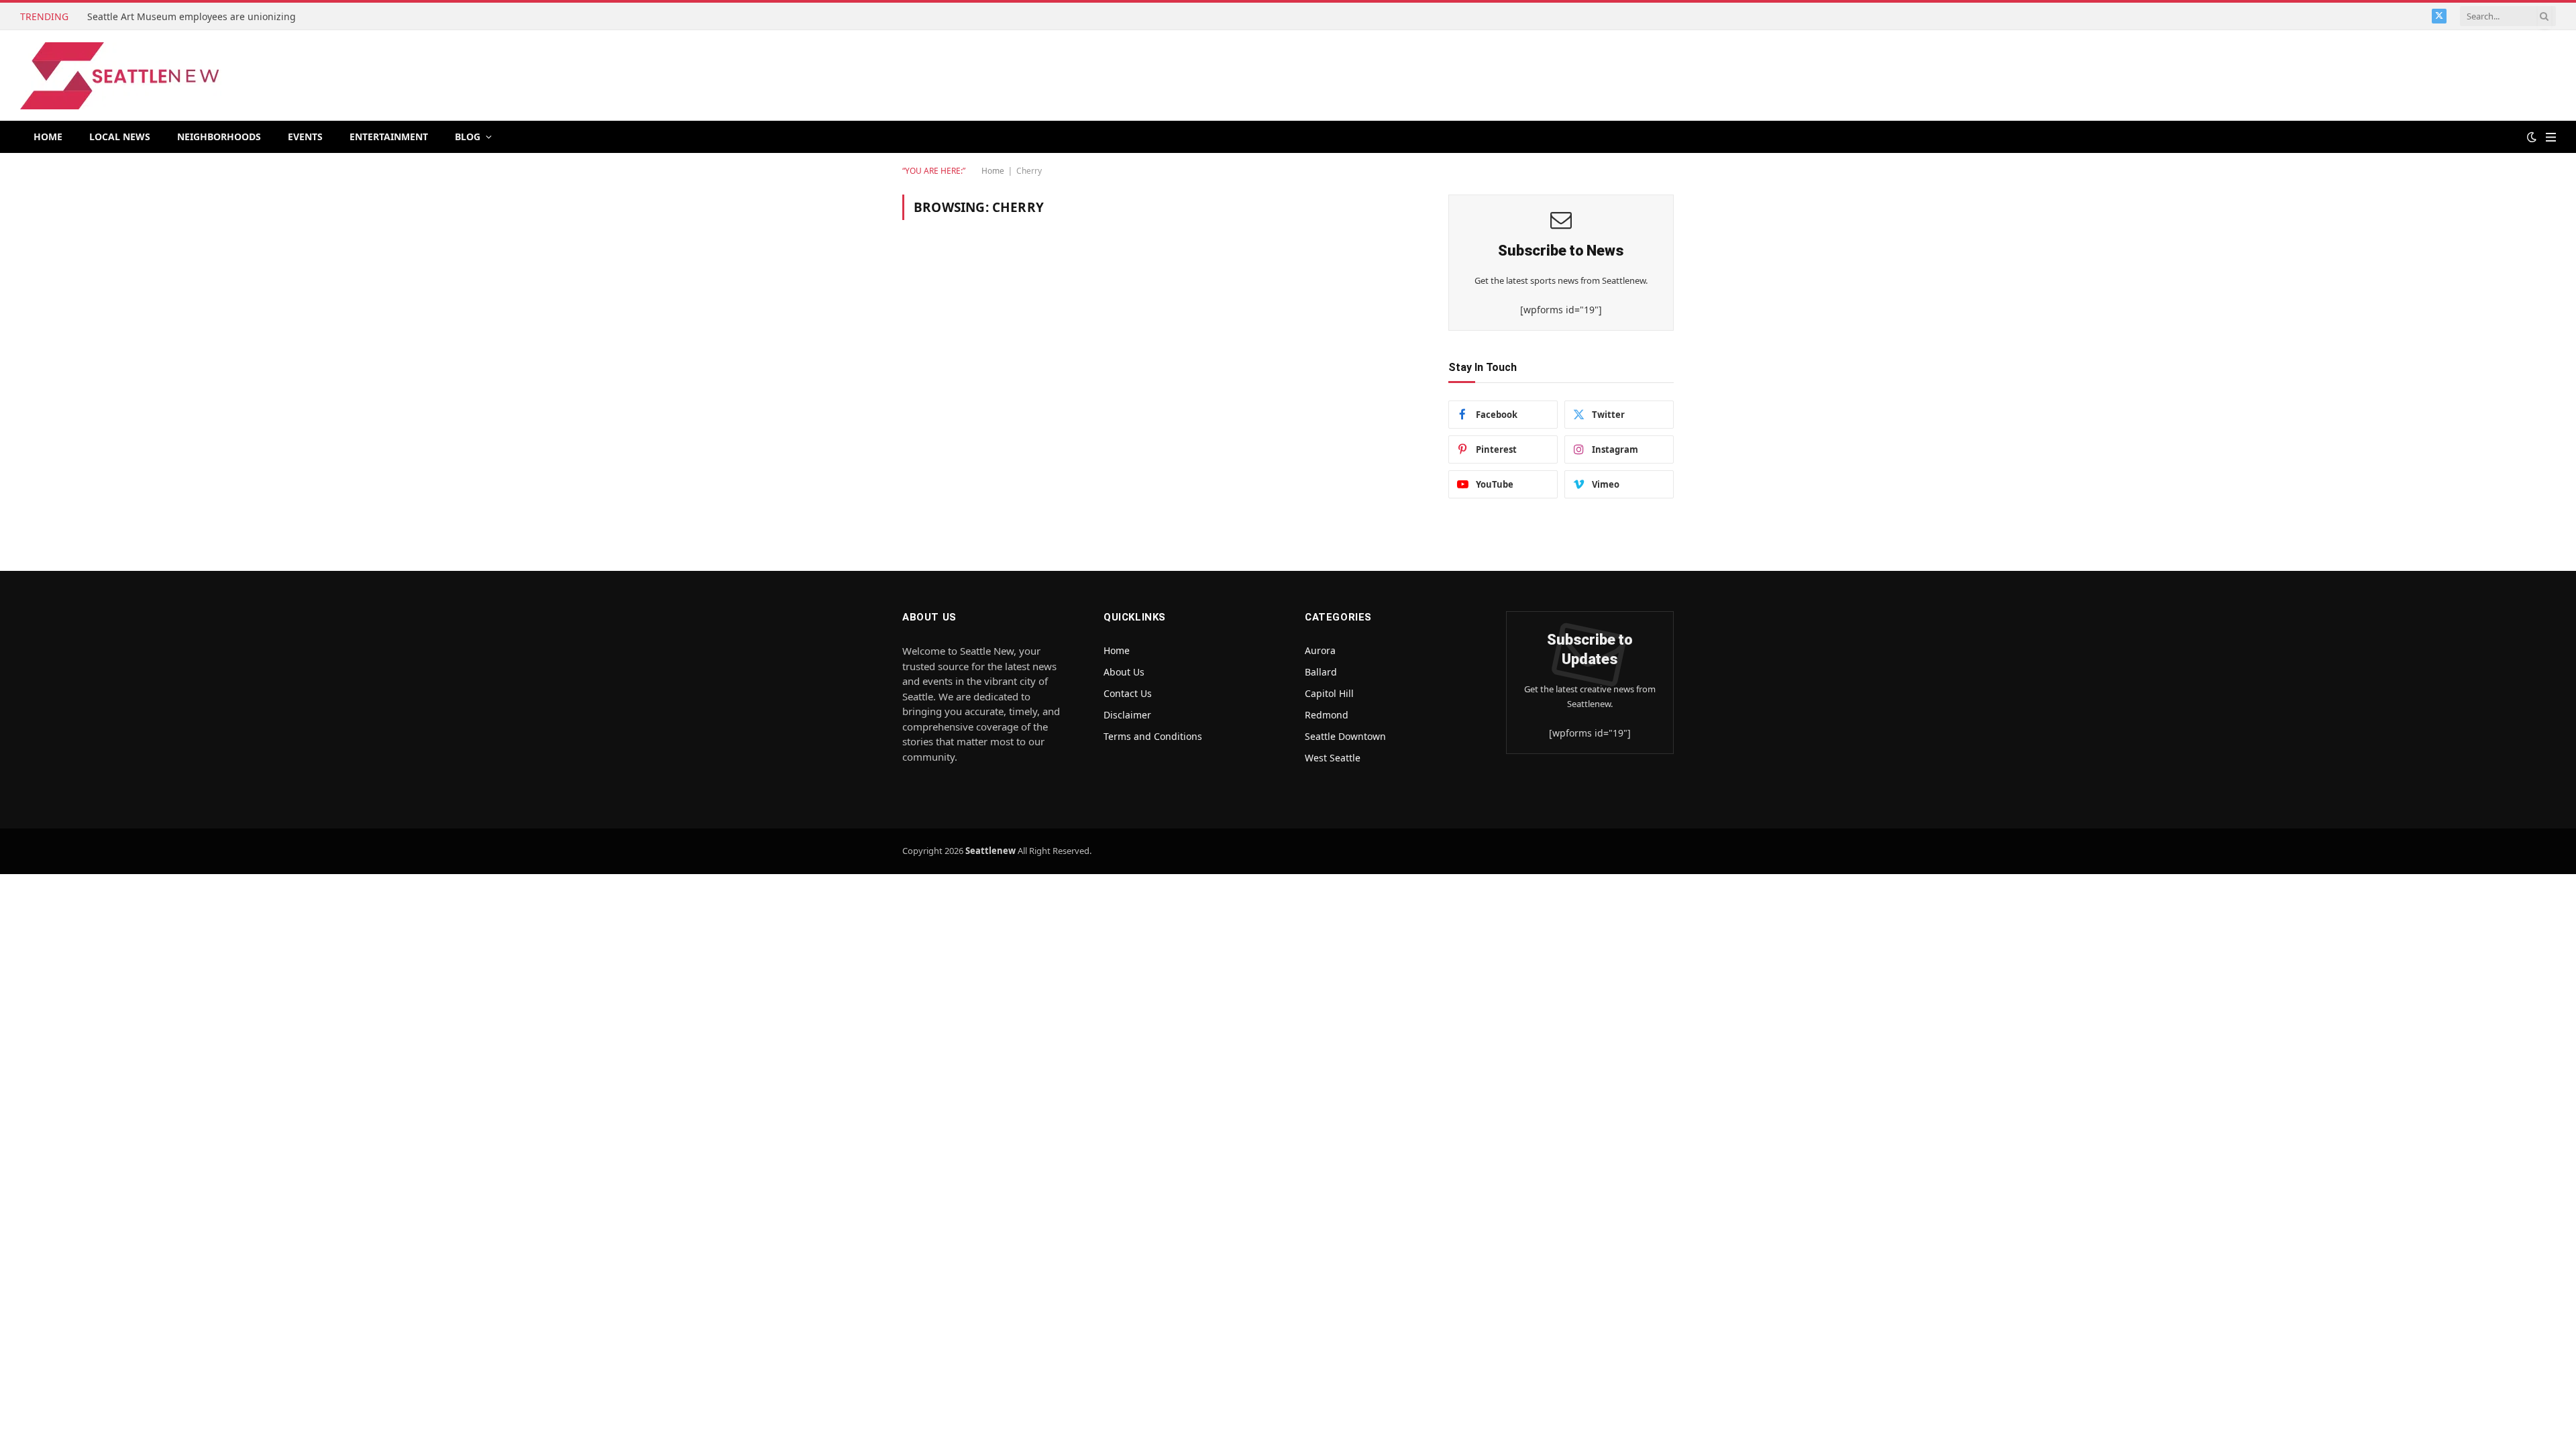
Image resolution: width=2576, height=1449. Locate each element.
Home (48, 137)
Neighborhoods (219, 137)
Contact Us (1128, 693)
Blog (468, 137)
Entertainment (389, 137)
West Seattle (1333, 758)
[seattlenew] (121, 76)
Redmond (1327, 715)
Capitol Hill (1329, 693)
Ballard (1321, 672)
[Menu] (2551, 137)
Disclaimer (1127, 715)
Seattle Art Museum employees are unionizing (193, 17)
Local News (120, 137)
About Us (1124, 672)
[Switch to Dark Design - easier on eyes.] (2532, 137)
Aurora (1320, 650)
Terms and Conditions (1153, 736)
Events (305, 137)
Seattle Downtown (1345, 736)
